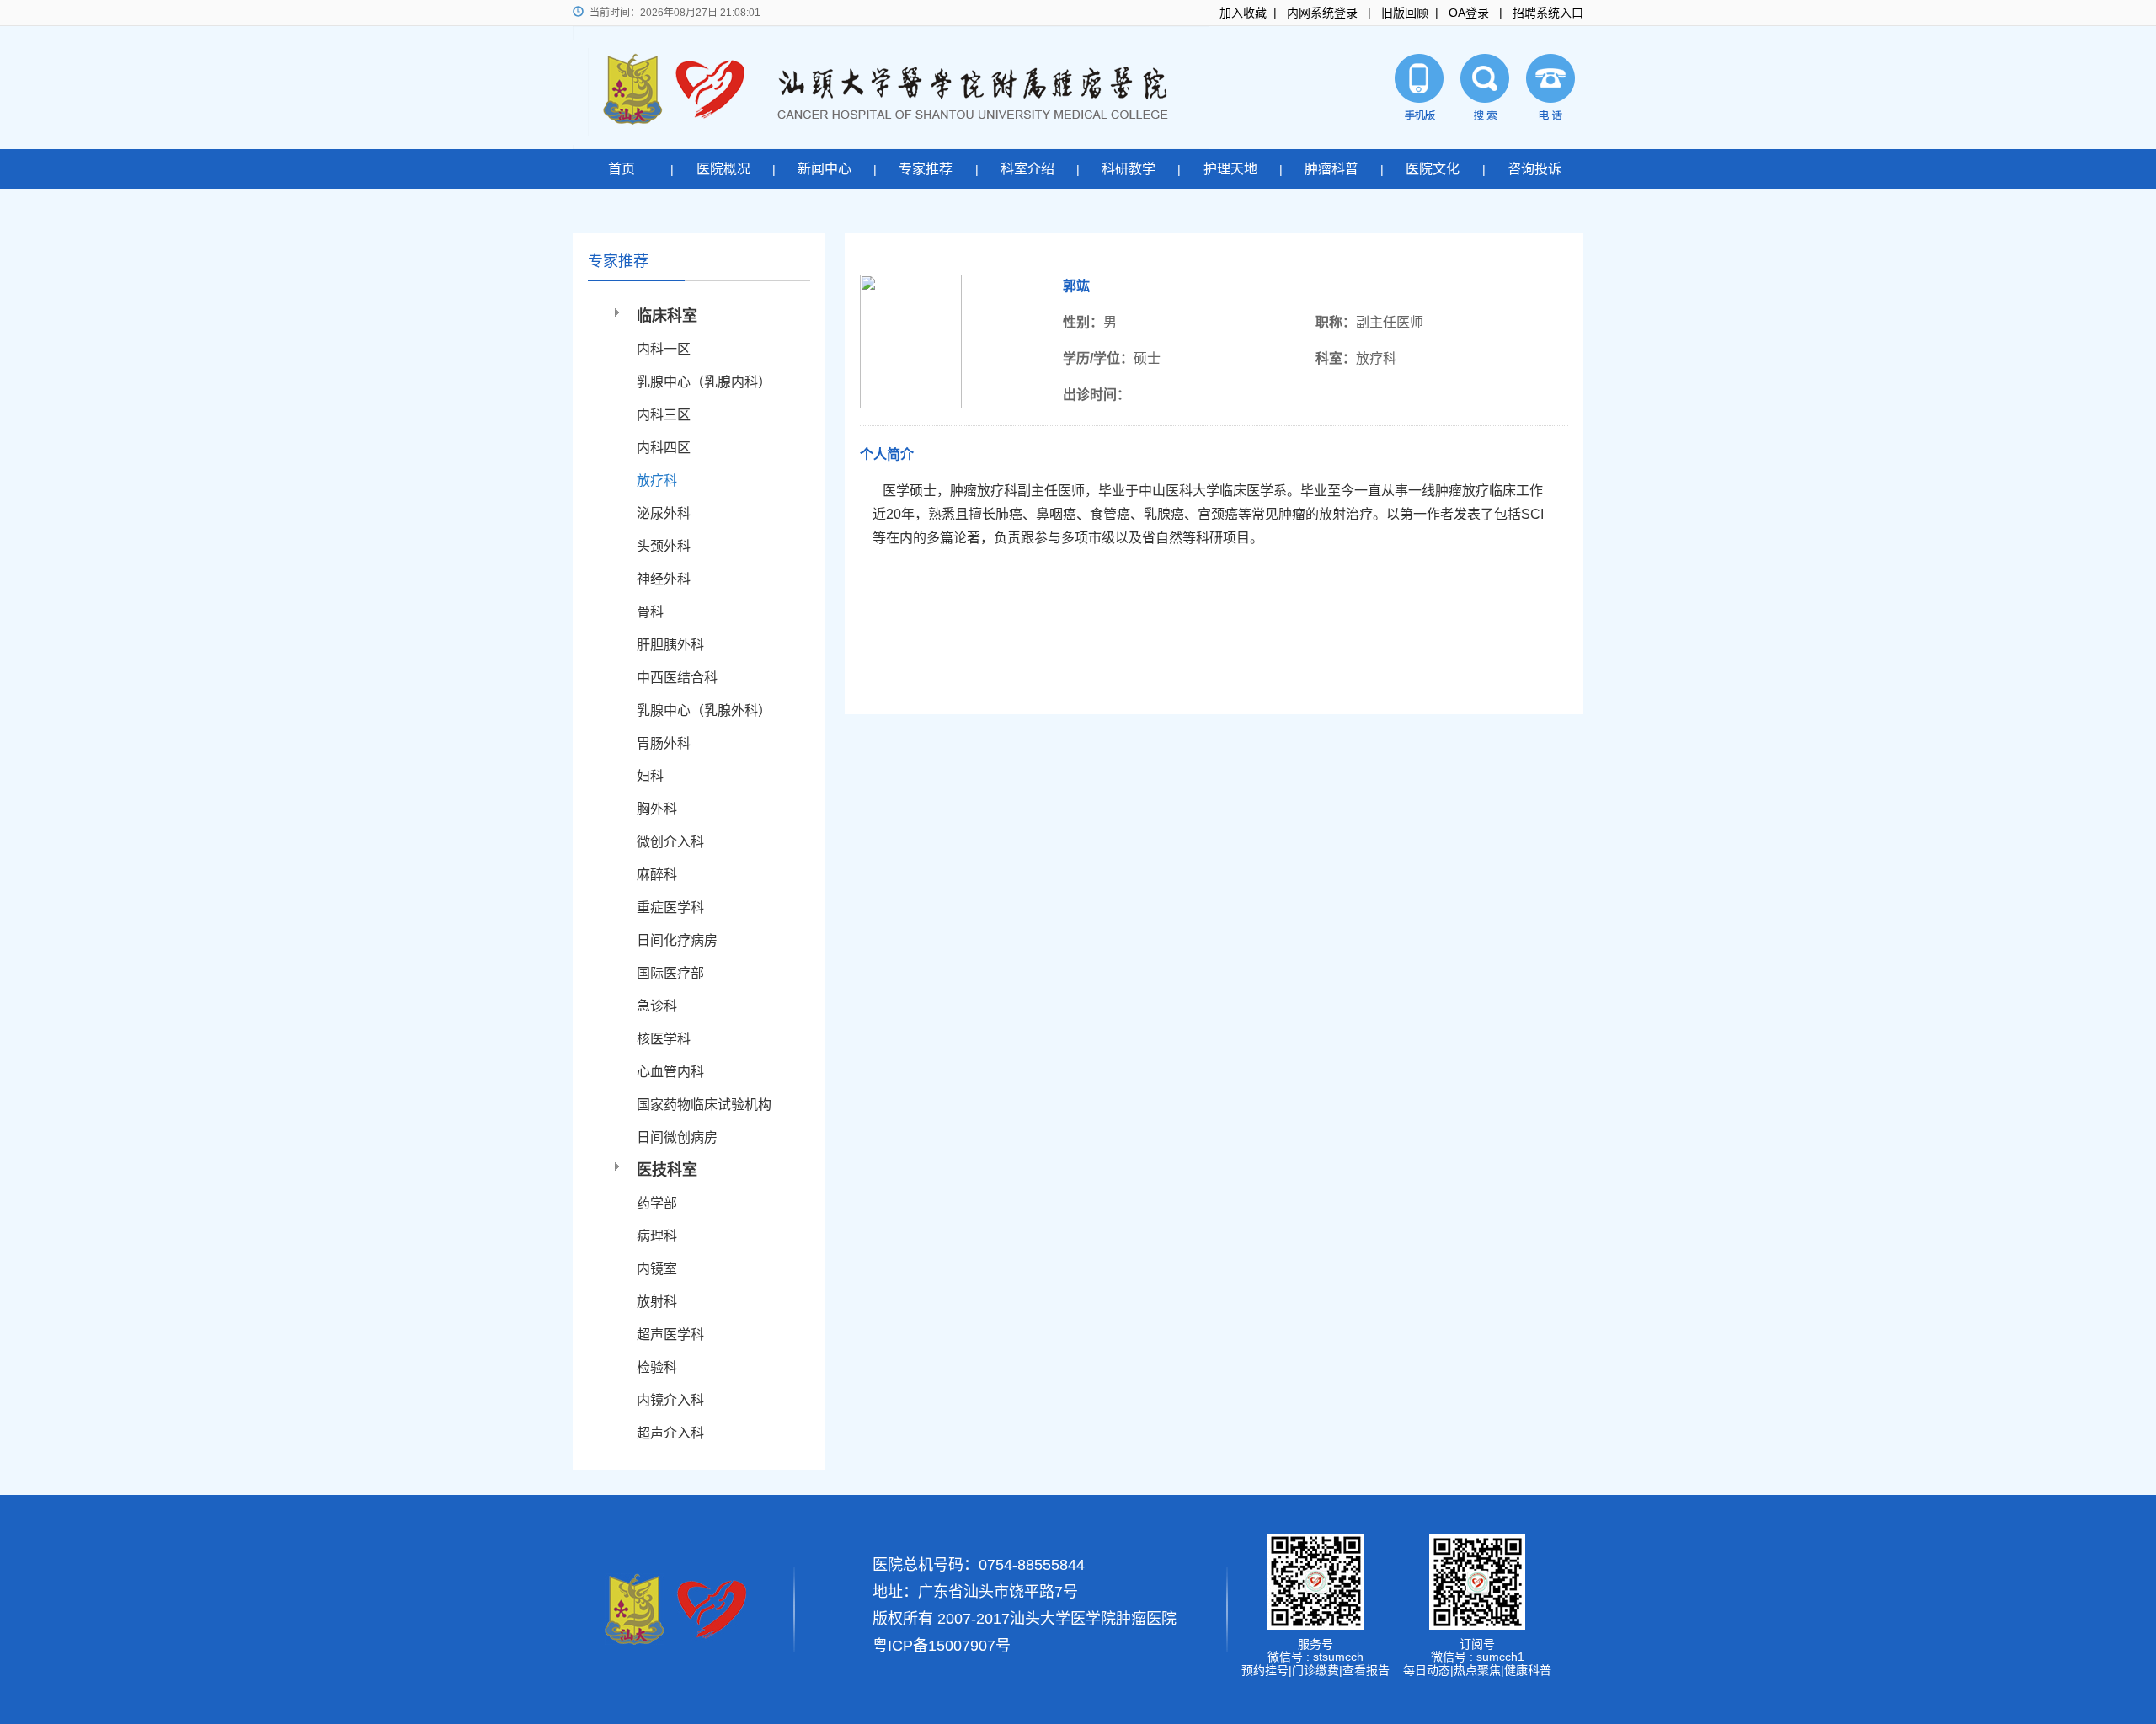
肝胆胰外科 (670, 645)
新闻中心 (825, 169)
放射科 (657, 1302)
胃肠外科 (664, 743)
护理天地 (1230, 169)
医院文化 (1433, 169)
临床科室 (667, 316)
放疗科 (657, 480)
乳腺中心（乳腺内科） (704, 382)
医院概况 (723, 169)
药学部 (657, 1203)
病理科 (657, 1236)
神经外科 (664, 579)
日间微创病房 (677, 1137)
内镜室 (657, 1269)
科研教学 (1129, 169)
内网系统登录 (1322, 13)
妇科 (650, 776)
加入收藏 (1243, 13)
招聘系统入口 (1548, 13)
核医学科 (664, 1039)
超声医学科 (670, 1334)
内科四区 (664, 448)
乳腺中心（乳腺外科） (704, 710)
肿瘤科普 (1331, 169)
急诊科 (657, 1006)
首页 (622, 169)
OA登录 (1469, 13)
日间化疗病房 (677, 940)
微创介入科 (670, 842)
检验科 (657, 1367)
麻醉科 (657, 875)
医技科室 (667, 1170)
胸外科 (657, 809)
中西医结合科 (677, 678)
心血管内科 (670, 1072)
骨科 (650, 612)
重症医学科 (670, 907)
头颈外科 (664, 546)
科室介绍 (1027, 169)
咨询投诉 (1534, 169)
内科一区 (664, 349)
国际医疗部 (670, 973)
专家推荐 (926, 169)
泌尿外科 (664, 513)
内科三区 (664, 415)
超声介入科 (670, 1433)
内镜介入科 (670, 1400)
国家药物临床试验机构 (704, 1105)
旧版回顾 (1405, 13)
